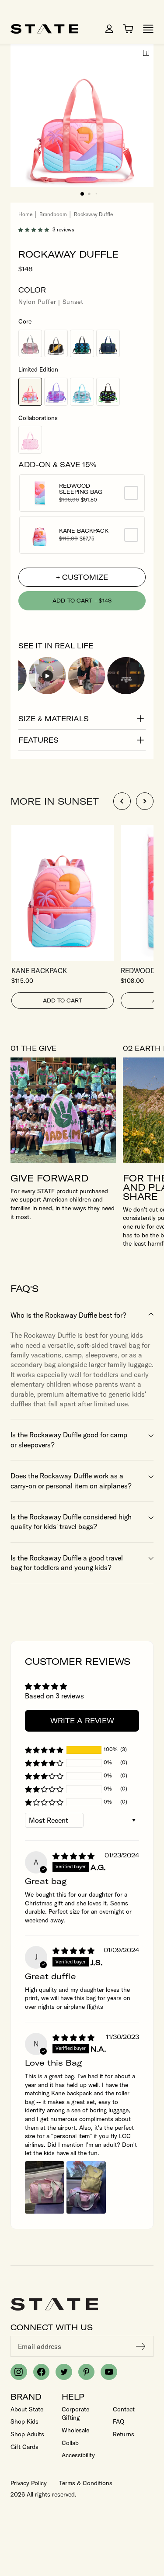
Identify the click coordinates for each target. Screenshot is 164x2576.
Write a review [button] (82, 1721)
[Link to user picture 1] (45, 2187)
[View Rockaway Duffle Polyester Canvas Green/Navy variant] (108, 344)
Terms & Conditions (86, 2483)
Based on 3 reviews (54, 1696)
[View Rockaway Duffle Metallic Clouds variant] (82, 392)
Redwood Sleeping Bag (89, 489)
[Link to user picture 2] (86, 2187)
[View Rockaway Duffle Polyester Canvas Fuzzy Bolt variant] (56, 344)
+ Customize (82, 577)
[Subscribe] (141, 2346)
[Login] (109, 29)
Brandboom (53, 214)
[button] (82, 194)
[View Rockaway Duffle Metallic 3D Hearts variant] (56, 392)
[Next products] (145, 801)
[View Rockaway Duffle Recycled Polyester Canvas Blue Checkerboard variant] (82, 344)
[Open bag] (128, 29)
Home (25, 214)
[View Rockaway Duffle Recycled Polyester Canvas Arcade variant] (108, 392)
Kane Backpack (89, 531)
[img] (73, 1856)
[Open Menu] (148, 29)
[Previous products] (122, 801)
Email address (40, 2346)
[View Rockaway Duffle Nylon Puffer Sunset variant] (30, 392)
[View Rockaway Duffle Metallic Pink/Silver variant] (30, 344)
